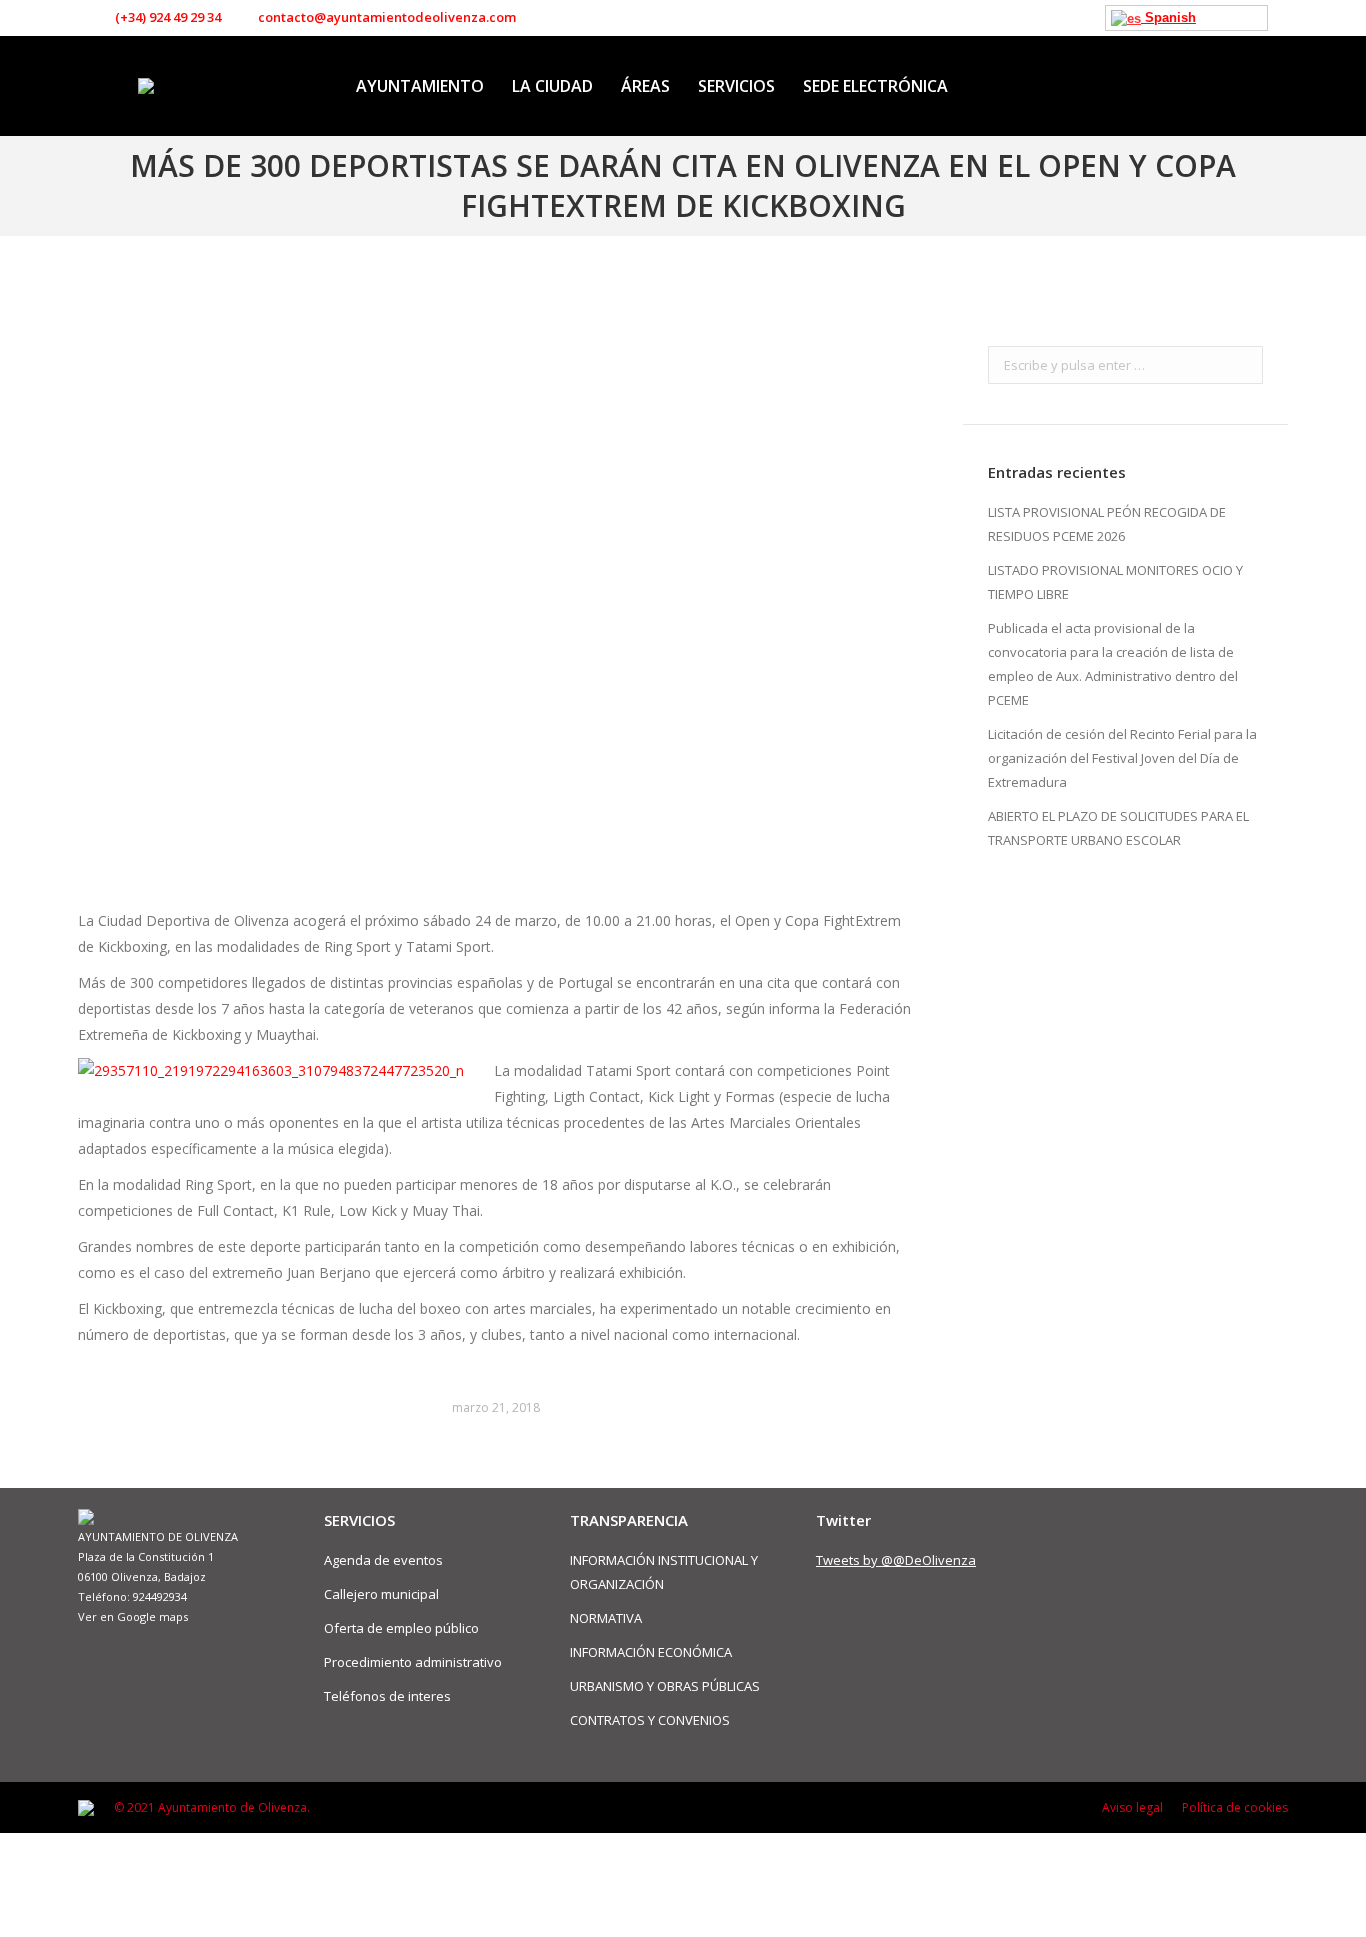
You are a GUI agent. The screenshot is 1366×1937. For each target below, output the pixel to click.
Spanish (1168, 17)
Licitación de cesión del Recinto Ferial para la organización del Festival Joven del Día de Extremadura (1122, 758)
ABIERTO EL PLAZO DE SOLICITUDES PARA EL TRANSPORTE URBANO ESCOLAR (1118, 828)
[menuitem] (420, 86)
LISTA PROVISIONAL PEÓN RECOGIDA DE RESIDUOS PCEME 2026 (1107, 524)
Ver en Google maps (133, 1616)
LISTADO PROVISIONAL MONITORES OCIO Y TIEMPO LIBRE (1115, 582)
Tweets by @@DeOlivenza (896, 1560)
